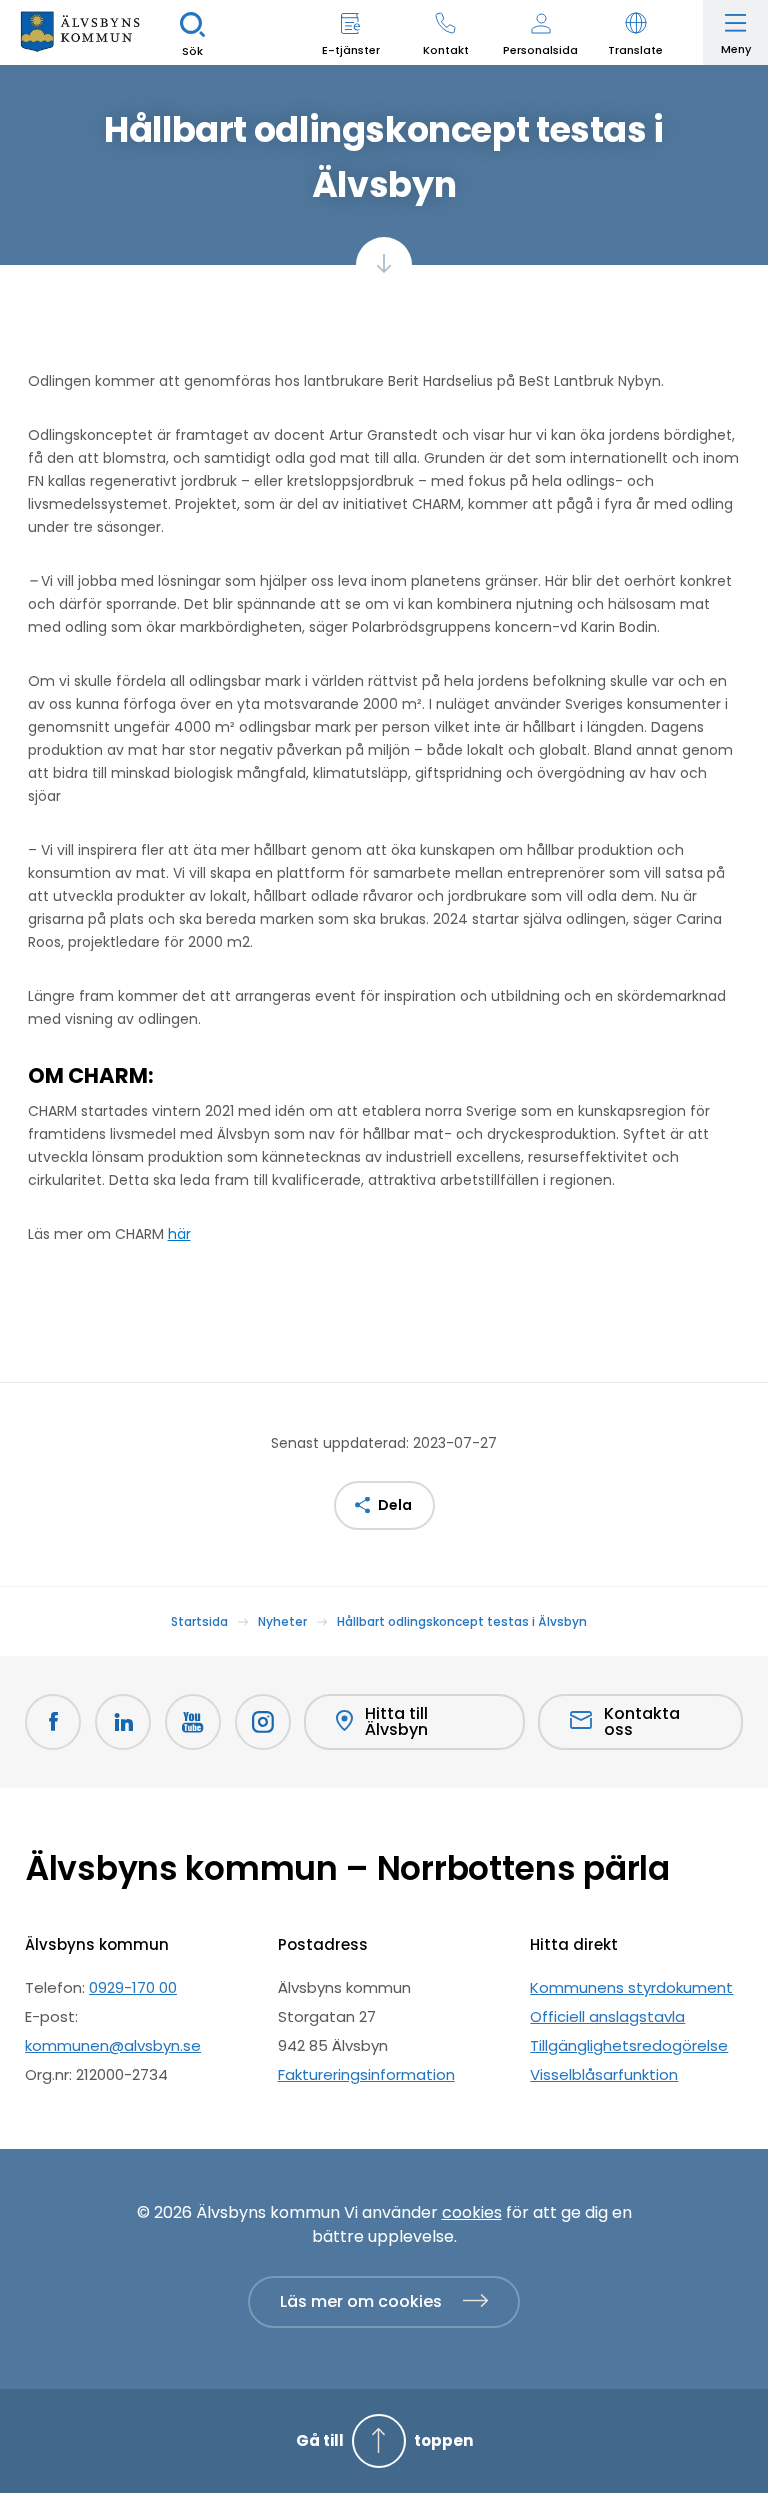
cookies (472, 2212)
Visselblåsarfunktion (604, 2074)
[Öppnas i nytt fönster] (263, 1722)
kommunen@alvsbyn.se (113, 2045)
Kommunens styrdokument (631, 1987)
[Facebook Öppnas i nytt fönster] (53, 1722)
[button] (635, 32)
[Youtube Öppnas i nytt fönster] (193, 1722)
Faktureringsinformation (366, 2074)
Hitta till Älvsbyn (396, 1721)
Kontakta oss (642, 1721)
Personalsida (540, 50)
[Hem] (80, 32)
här (179, 1234)
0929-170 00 (133, 1987)
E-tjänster (351, 50)
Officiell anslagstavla (607, 2016)
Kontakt (446, 50)
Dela (395, 1505)
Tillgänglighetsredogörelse (629, 2045)
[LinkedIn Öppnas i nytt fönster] (123, 1722)
